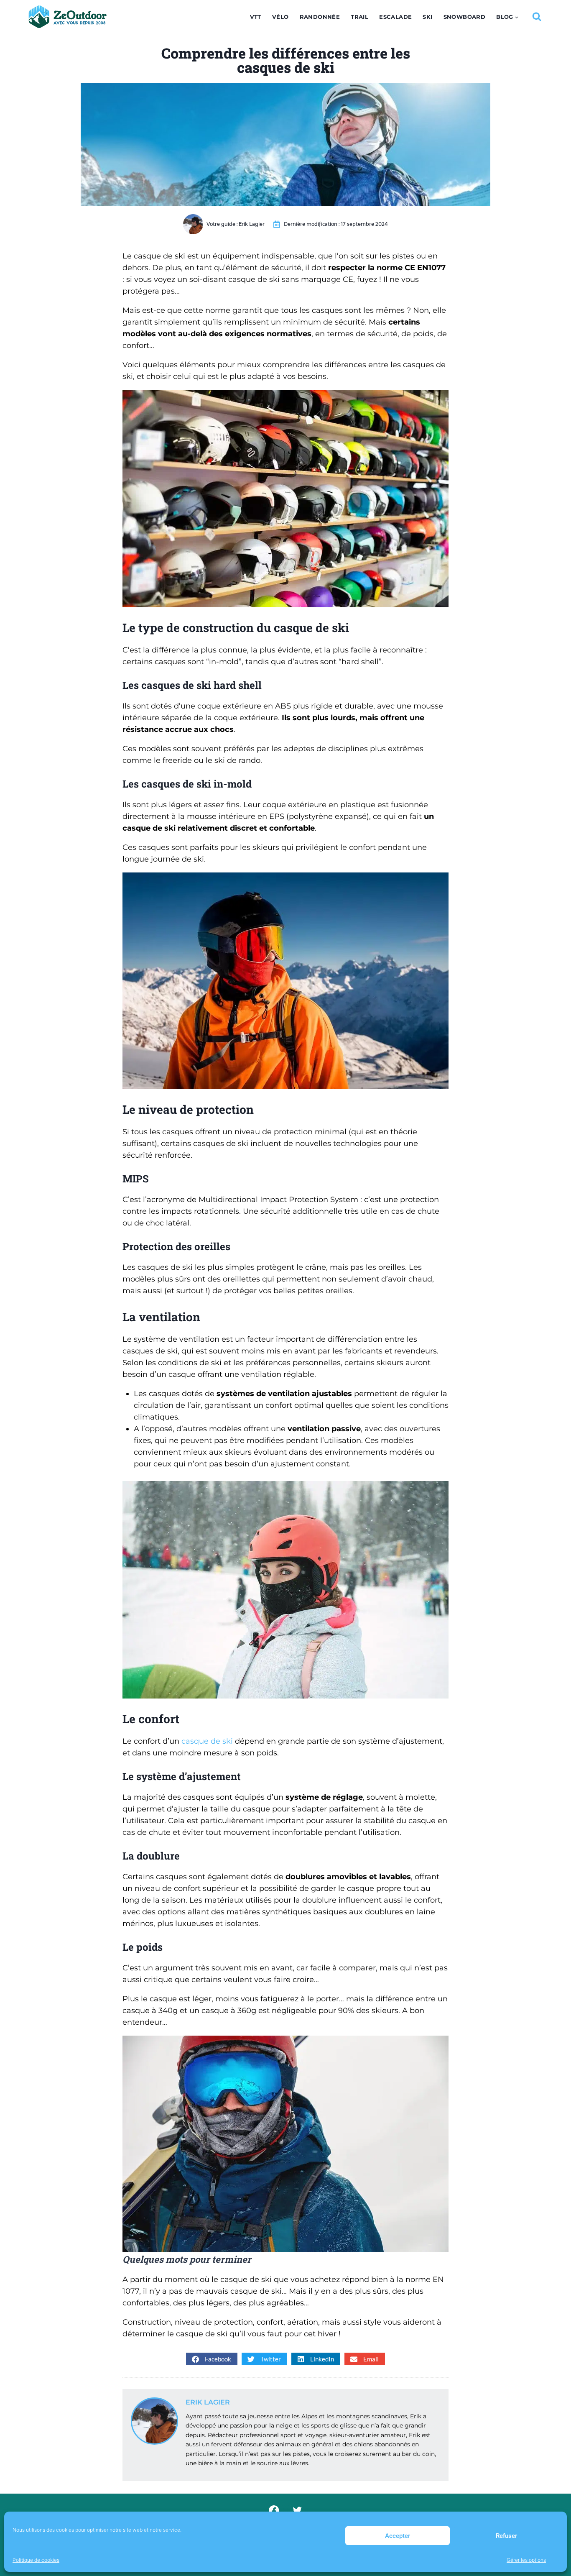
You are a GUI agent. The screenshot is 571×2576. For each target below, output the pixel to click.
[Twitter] (297, 2511)
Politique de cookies (36, 2560)
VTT (256, 17)
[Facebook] (274, 2511)
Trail (359, 17)
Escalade (395, 17)
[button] (212, 2359)
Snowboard (465, 17)
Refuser (506, 2536)
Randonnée (320, 17)
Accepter (398, 2536)
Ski (427, 17)
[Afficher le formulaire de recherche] (537, 17)
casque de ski (207, 1741)
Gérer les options (526, 2560)
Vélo (280, 17)
